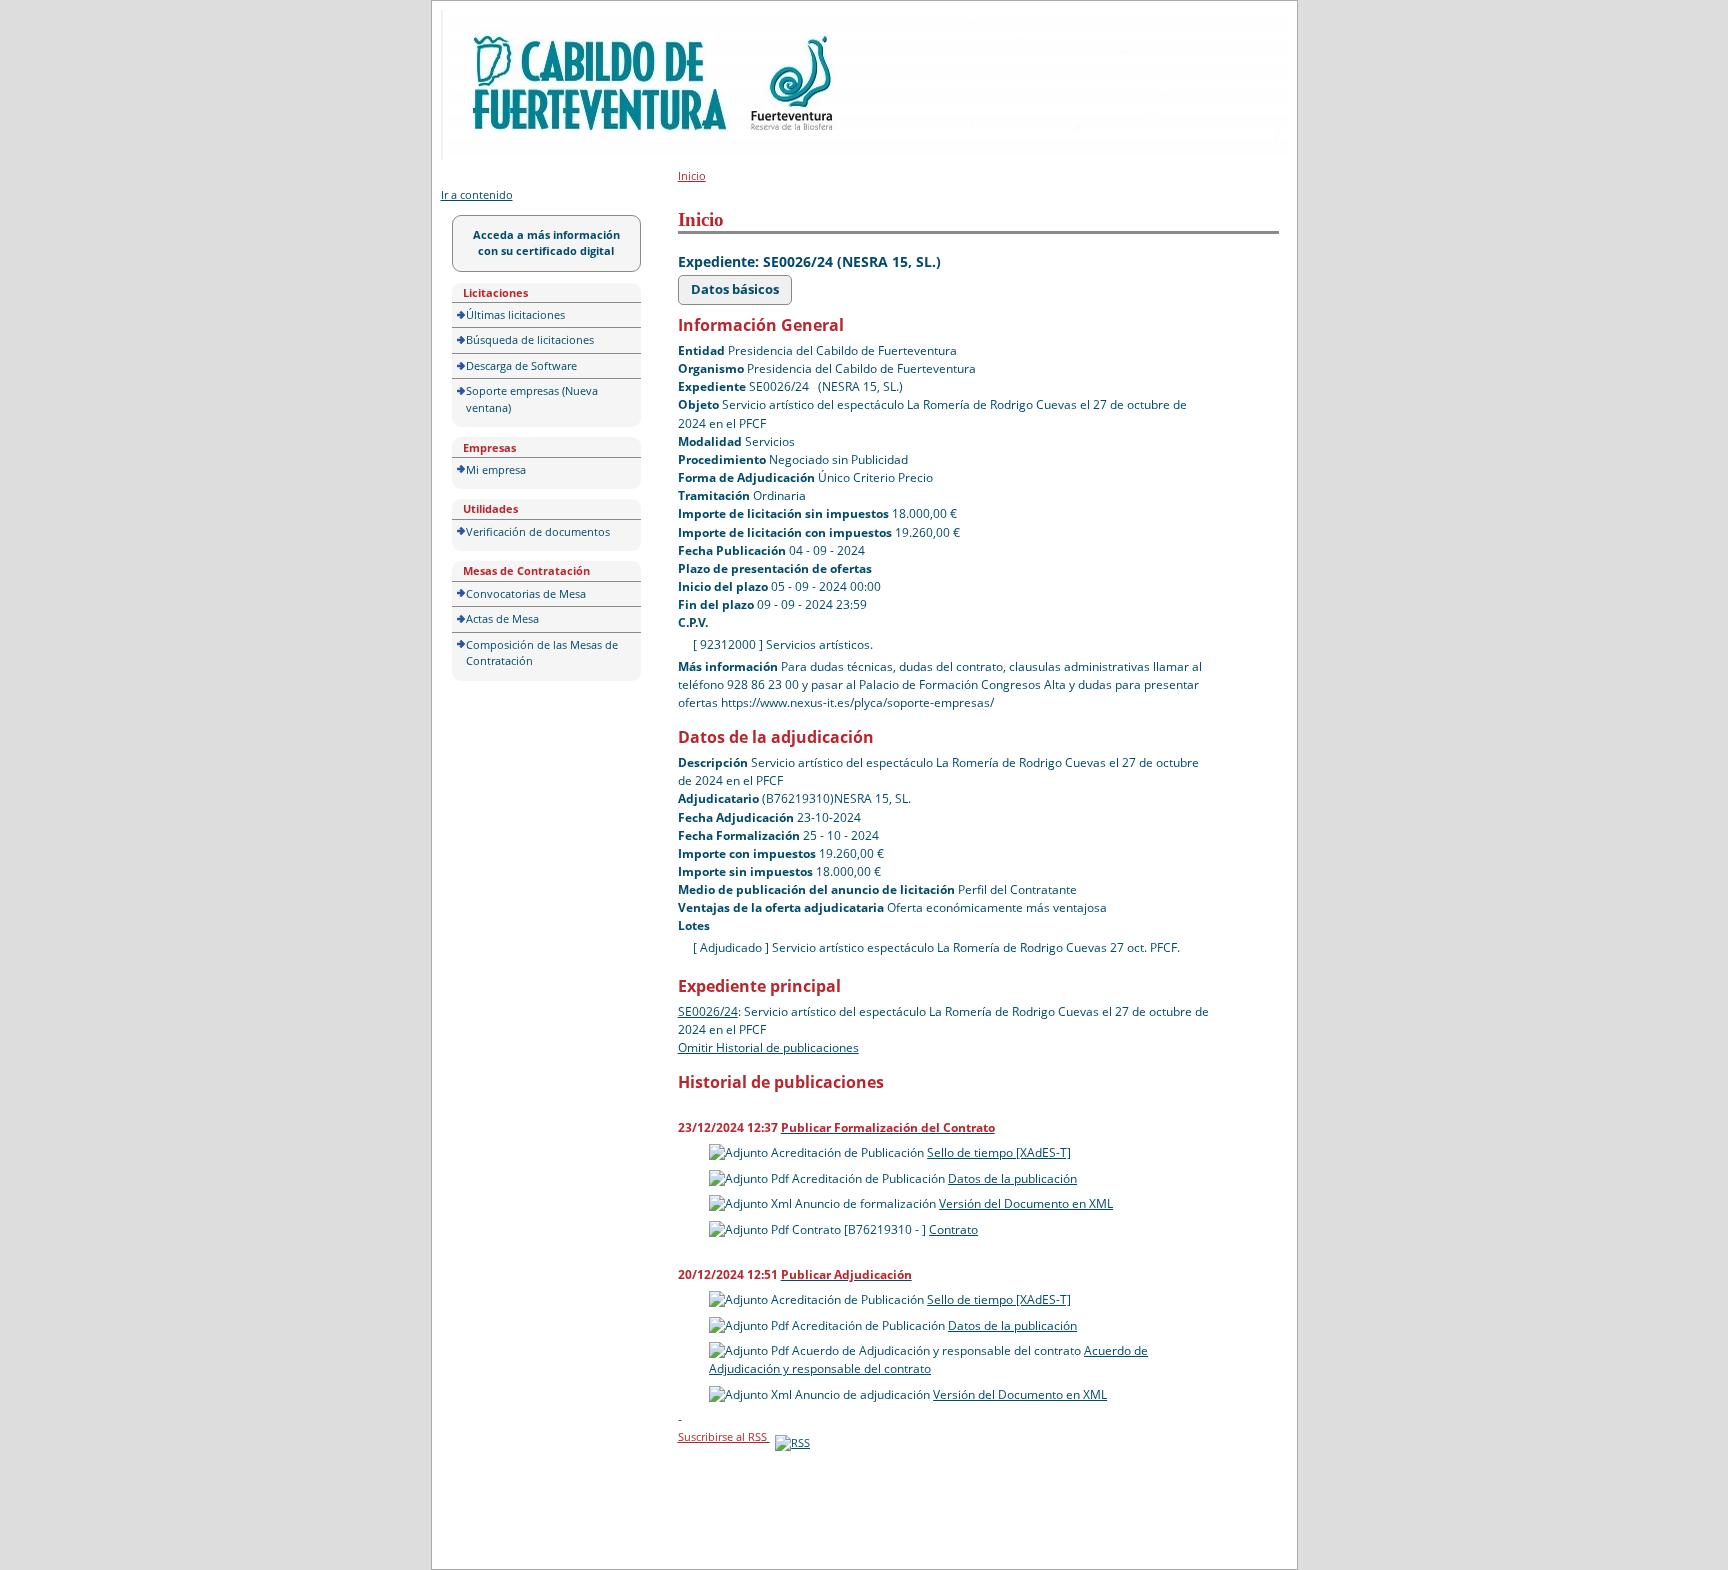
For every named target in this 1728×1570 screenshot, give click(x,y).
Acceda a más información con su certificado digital (546, 243)
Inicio (692, 175)
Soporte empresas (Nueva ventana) (532, 399)
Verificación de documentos (538, 531)
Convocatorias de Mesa (526, 593)
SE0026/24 (708, 1011)
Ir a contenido (477, 194)
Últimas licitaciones (515, 314)
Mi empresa (496, 469)
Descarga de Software (521, 365)
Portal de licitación (502, 21)
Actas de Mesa (502, 618)
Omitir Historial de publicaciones (768, 1047)
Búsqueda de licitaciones (530, 339)
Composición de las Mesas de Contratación (542, 653)
